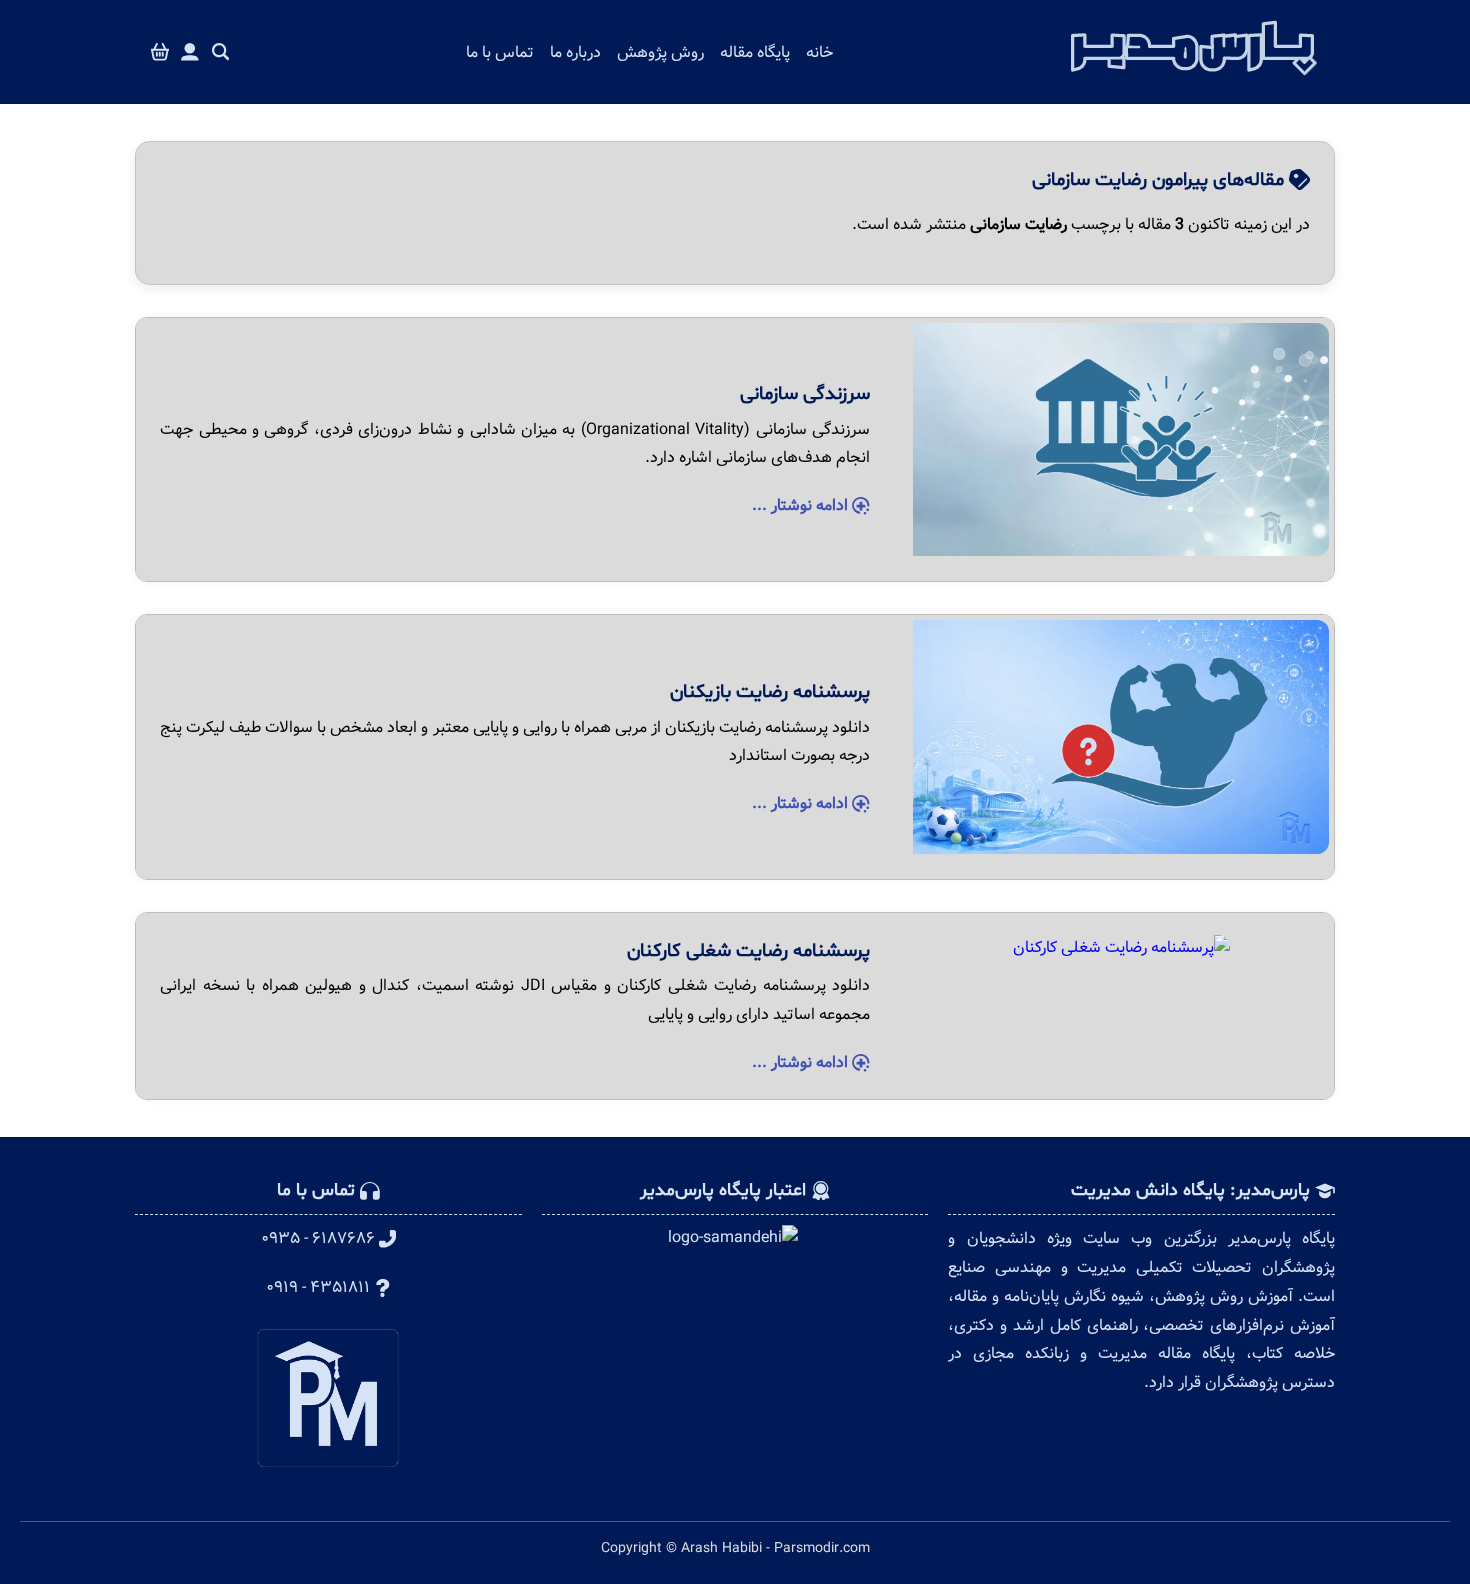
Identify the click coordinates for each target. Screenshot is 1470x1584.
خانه (819, 52)
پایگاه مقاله (755, 52)
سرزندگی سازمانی (805, 394)
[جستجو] (221, 52)
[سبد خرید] (160, 52)
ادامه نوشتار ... (802, 505)
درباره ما (575, 52)
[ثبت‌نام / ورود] (190, 52)
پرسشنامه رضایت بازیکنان (770, 692)
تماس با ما (500, 52)
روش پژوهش (660, 52)
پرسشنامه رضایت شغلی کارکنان (748, 951)
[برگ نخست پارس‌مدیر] (1194, 81)
